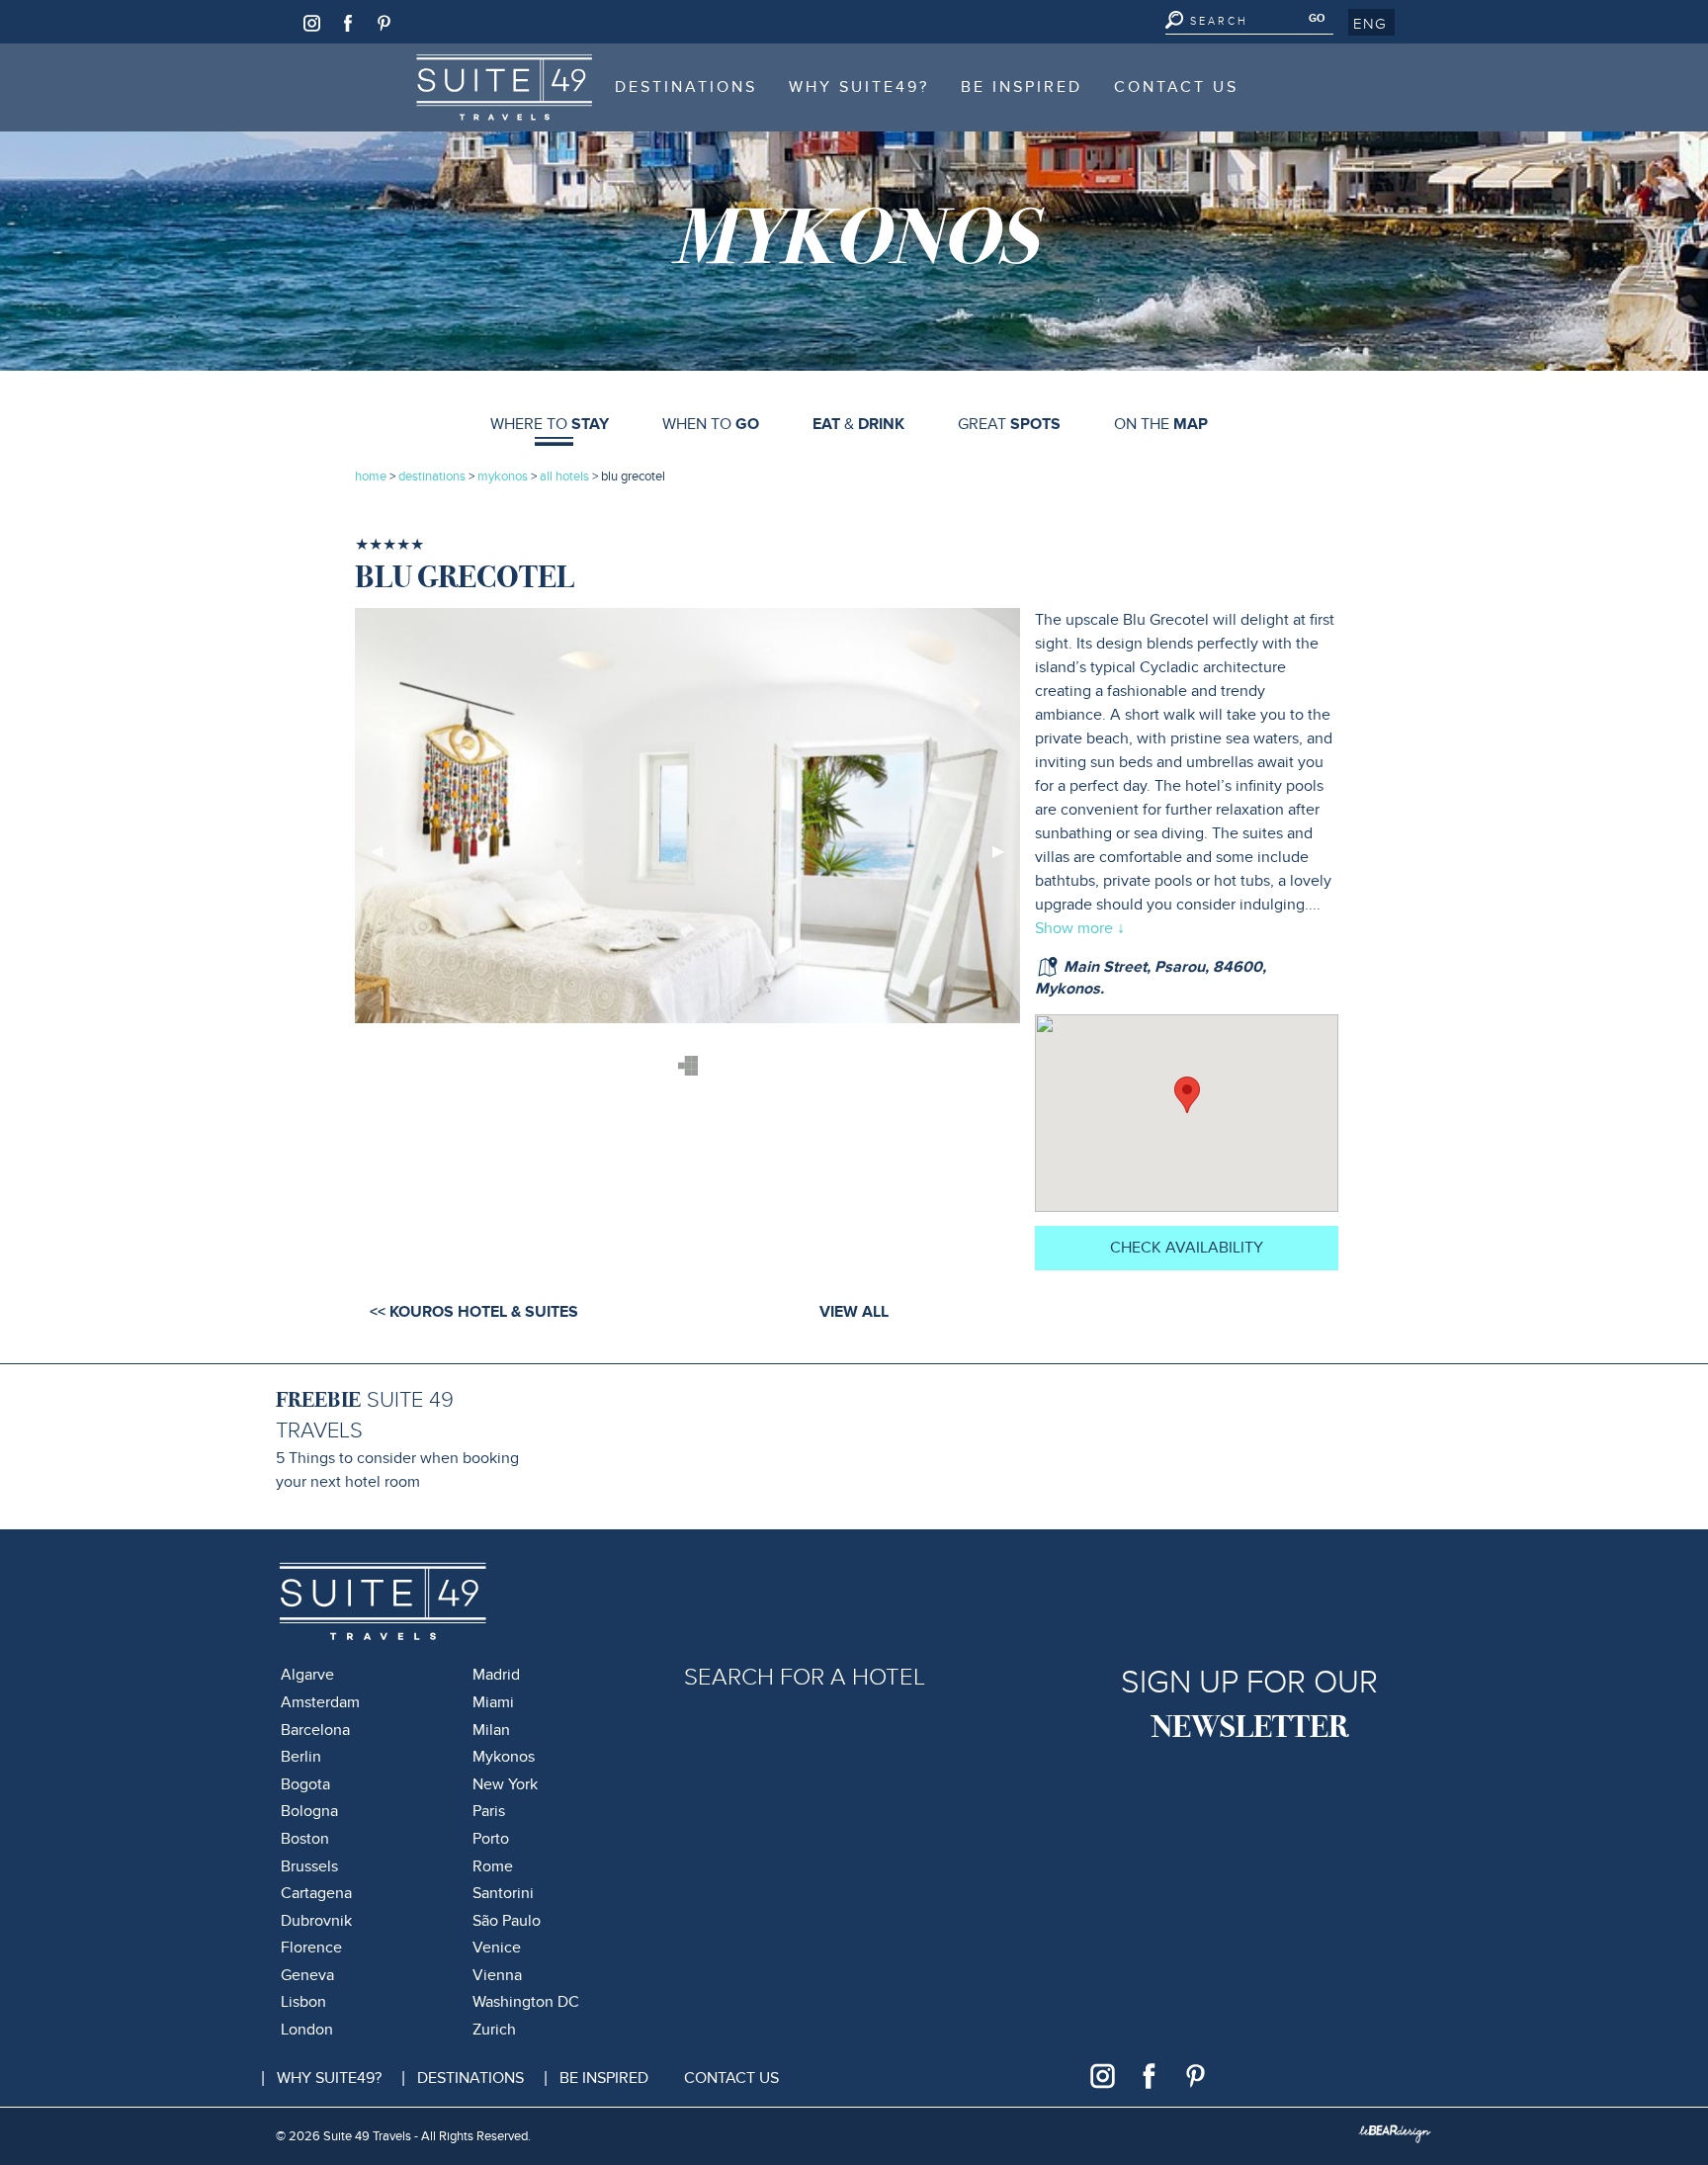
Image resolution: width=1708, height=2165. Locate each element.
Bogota (305, 1784)
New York (505, 1784)
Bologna (309, 1811)
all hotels (566, 476)
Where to (550, 424)
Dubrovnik (316, 1921)
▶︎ (1006, 859)
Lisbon (303, 2002)
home (371, 476)
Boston (305, 1839)
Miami (493, 1702)
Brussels (309, 1866)
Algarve (307, 1675)
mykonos (503, 476)
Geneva (307, 1975)
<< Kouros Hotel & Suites (474, 1312)
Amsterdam (320, 1702)
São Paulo (507, 1921)
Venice (497, 1948)
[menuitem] (504, 87)
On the (1161, 424)
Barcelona (315, 1730)
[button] (1371, 23)
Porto (491, 1839)
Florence (311, 1948)
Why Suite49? (859, 87)
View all (854, 1312)
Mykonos (504, 1757)
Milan (491, 1730)
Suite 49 (469, 63)
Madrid (496, 1675)
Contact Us (1176, 87)
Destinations (686, 87)
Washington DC (526, 2002)
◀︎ (384, 859)
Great (1009, 424)
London (307, 2030)
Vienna (497, 1975)
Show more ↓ (1080, 928)
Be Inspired (1022, 87)
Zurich (494, 2030)
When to (711, 424)
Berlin (301, 1757)
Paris (489, 1811)
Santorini (503, 1893)
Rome (493, 1866)
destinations (432, 476)
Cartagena (316, 1893)
